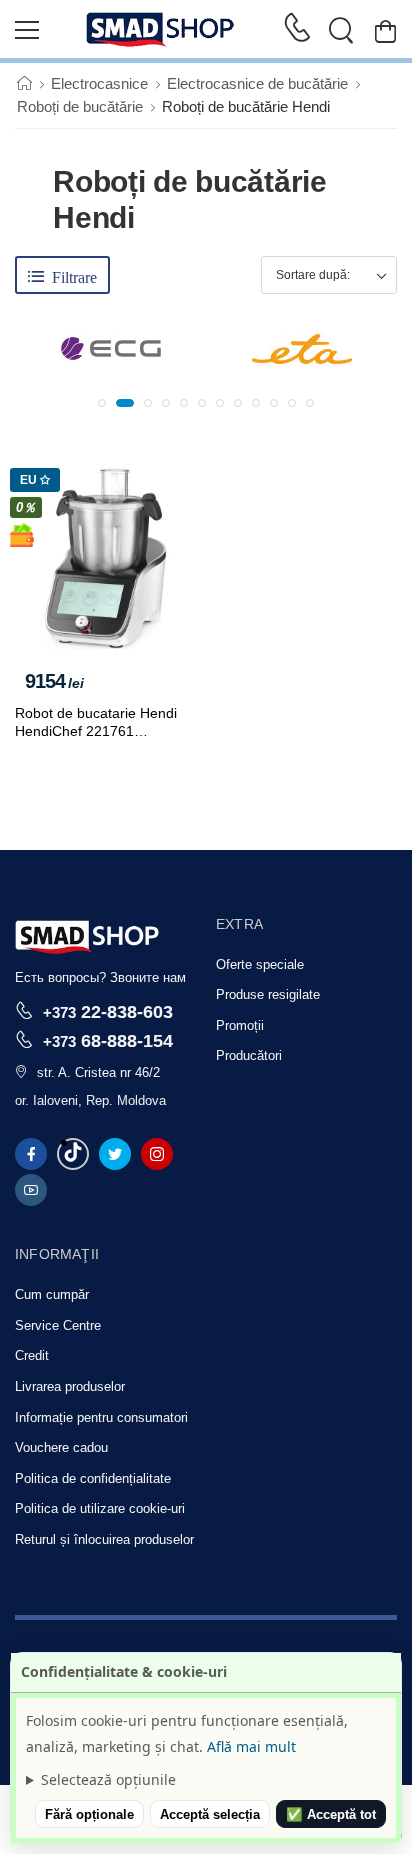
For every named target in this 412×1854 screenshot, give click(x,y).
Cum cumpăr (52, 1294)
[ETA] (302, 349)
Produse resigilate (268, 994)
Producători (249, 1055)
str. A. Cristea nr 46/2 (98, 1072)
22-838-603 (108, 1011)
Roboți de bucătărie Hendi (246, 106)
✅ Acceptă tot (331, 1814)
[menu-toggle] (27, 30)
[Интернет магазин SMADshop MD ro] (161, 30)
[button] (102, 403)
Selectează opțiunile (108, 1779)
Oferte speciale (260, 964)
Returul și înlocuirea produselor (104, 1539)
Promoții (240, 1025)
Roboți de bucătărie (80, 106)
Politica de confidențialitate (93, 1478)
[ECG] (111, 349)
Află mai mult (251, 1746)
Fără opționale (89, 1814)
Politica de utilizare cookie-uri (100, 1508)
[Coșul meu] (385, 30)
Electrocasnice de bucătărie (257, 83)
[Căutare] (341, 30)
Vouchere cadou (61, 1447)
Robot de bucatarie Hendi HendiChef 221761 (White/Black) (96, 731)
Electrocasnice (99, 83)
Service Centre (58, 1325)
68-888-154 (108, 1040)
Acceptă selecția (210, 1814)
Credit (32, 1355)
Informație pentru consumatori (101, 1417)
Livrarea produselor (70, 1386)
